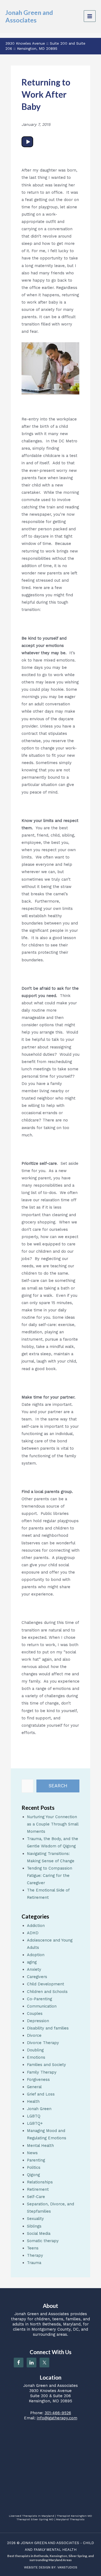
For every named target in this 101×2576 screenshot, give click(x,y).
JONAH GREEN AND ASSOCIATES (50, 2543)
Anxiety (34, 1969)
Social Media (39, 2233)
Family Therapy (42, 2072)
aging (32, 1962)
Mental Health (40, 2146)
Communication (42, 2006)
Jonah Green (39, 2109)
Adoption (36, 1955)
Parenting (36, 2160)
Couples (35, 2014)
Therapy (35, 2255)
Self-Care (36, 2197)
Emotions (36, 2057)
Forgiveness (38, 2080)
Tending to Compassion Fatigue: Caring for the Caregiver (50, 1876)
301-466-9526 (58, 2413)
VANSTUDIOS (67, 2567)
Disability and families (48, 2028)
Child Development (46, 1984)
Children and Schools (47, 1992)
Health (33, 2101)
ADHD (33, 1933)
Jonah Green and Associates (29, 16)
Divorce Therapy (43, 2043)
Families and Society (46, 2065)
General (34, 2087)
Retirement (38, 2189)
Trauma (34, 2263)
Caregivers (37, 1977)
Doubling (35, 2050)
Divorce (34, 2035)
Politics (34, 2167)
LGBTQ (34, 2116)
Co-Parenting (39, 1999)
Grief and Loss (41, 2094)
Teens (33, 2248)
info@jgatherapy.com (57, 2418)
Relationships (40, 2182)
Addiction (36, 1926)
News (32, 2153)
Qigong (33, 2175)
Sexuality (35, 2219)
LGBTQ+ (35, 2123)
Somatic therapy (43, 2241)
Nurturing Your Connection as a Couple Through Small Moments (53, 1824)
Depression (38, 2021)
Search (58, 1786)
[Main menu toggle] (90, 16)
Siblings (34, 2226)
